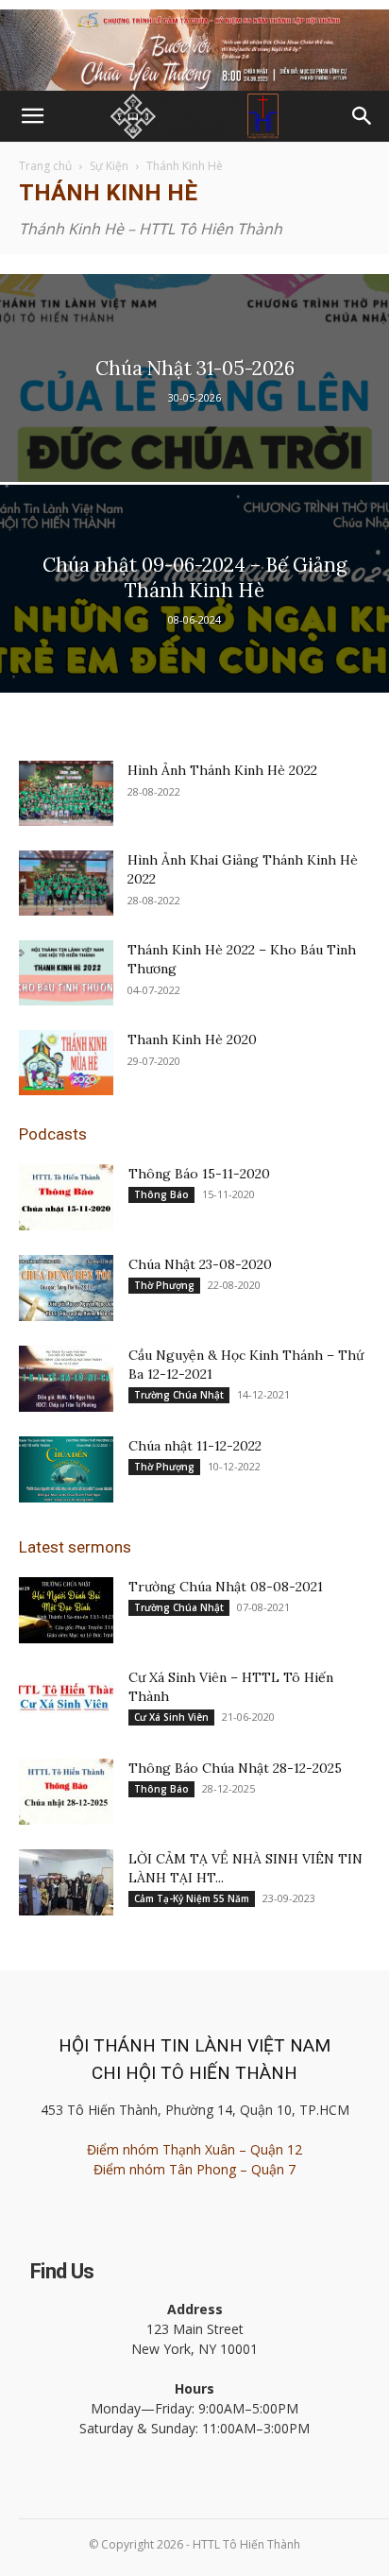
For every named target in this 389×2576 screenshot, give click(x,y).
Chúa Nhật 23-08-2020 (200, 1264)
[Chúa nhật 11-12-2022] (66, 1469)
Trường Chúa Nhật (179, 1395)
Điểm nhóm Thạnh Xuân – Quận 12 (194, 2149)
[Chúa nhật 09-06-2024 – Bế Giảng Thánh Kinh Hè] (194, 653)
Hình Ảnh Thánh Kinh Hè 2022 (222, 770)
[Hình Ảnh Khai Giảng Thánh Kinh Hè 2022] (66, 883)
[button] (32, 116)
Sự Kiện (109, 166)
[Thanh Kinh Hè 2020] (66, 1063)
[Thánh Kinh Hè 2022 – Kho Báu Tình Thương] (66, 973)
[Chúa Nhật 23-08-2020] (66, 1288)
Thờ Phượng (164, 1285)
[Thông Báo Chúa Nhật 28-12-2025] (66, 1792)
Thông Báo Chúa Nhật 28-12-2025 (235, 1768)
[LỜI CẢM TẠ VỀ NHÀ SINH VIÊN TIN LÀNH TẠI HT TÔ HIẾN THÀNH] (66, 1882)
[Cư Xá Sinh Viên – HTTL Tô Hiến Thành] (66, 1701)
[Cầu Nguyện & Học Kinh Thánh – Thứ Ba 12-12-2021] (66, 1379)
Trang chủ (45, 166)
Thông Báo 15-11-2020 (199, 1174)
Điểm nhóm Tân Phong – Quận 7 (194, 2169)
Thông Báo (161, 1194)
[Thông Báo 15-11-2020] (66, 1197)
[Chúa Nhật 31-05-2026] (194, 442)
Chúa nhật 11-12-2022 (195, 1446)
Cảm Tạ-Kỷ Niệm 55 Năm (192, 1898)
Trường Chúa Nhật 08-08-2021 (226, 1587)
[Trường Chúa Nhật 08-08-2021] (66, 1610)
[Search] (363, 116)
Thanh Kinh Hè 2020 (192, 1039)
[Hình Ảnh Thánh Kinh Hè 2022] (66, 793)
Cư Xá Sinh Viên (171, 1717)
